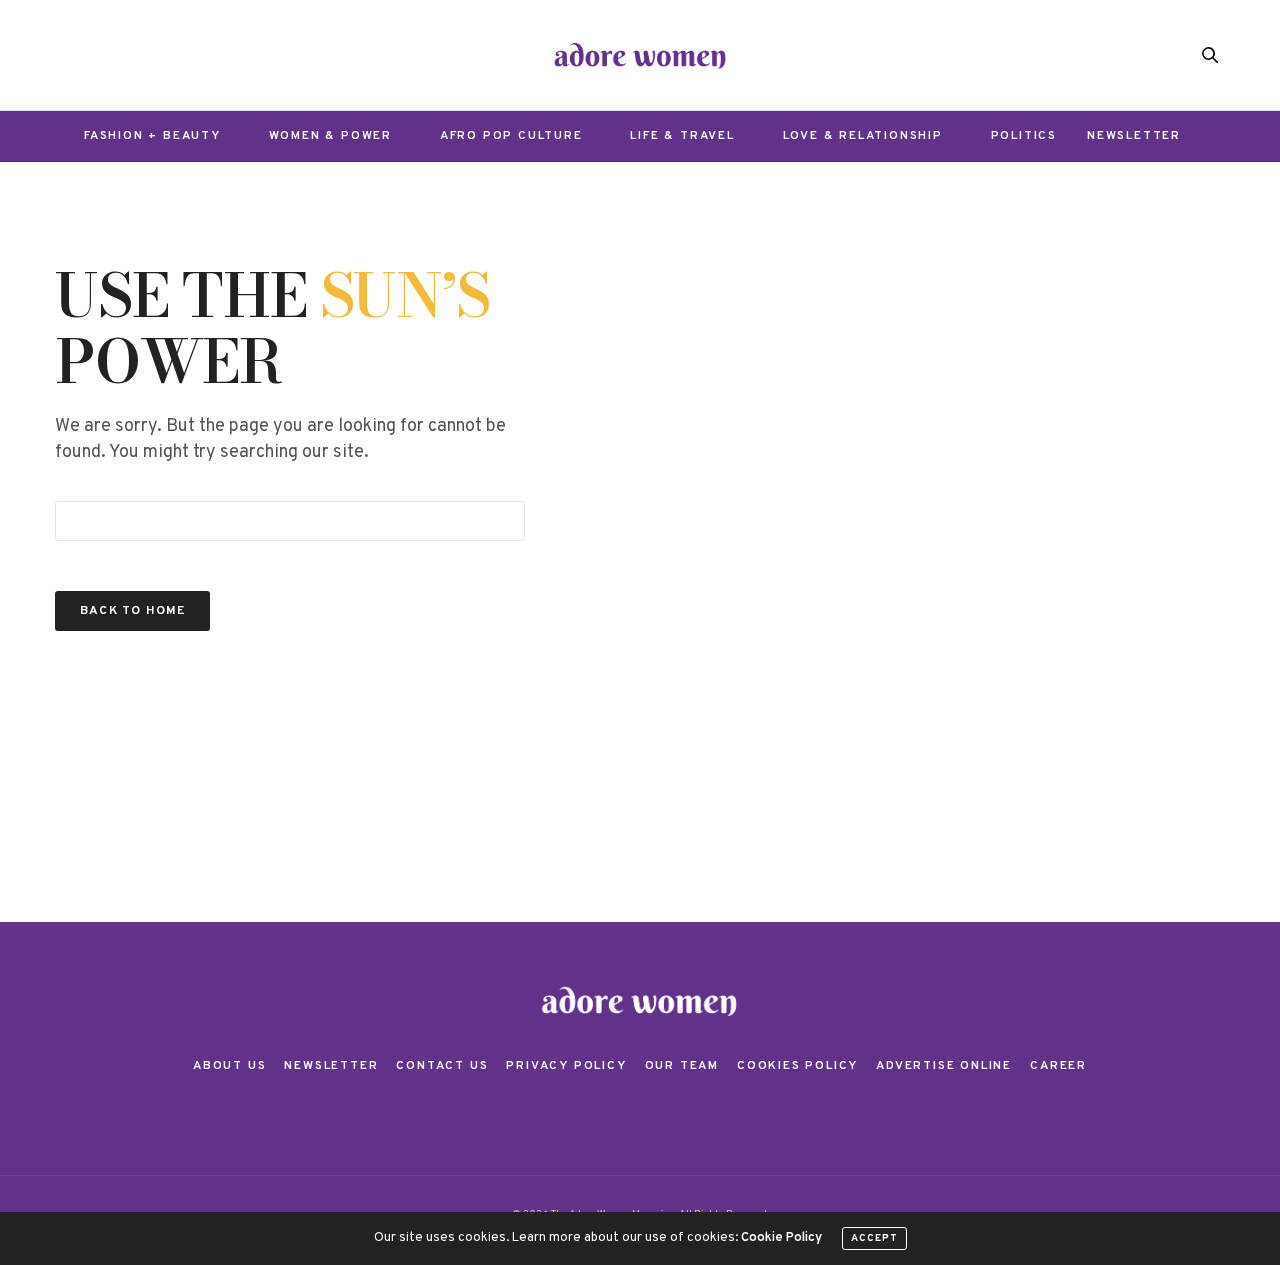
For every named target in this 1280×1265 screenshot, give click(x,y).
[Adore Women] (640, 55)
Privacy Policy (566, 1066)
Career (1058, 1066)
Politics (1024, 136)
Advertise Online (944, 1066)
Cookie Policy (781, 1238)
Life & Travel (682, 136)
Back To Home (132, 611)
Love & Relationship (863, 136)
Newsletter (1134, 136)
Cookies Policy (797, 1066)
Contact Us (442, 1066)
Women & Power (330, 136)
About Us (229, 1066)
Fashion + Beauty (152, 136)
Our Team (682, 1066)
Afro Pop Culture (511, 136)
